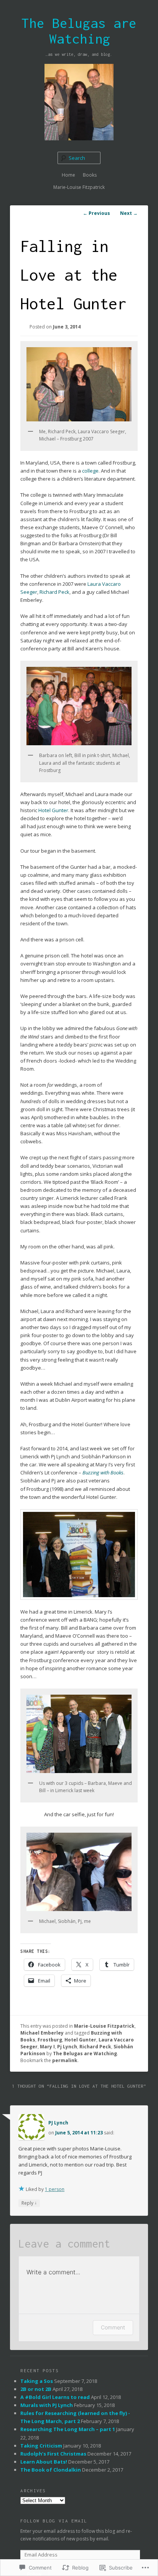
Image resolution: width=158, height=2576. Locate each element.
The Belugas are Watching (79, 31)
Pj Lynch (67, 2047)
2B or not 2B (36, 2389)
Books (90, 175)
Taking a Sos (37, 2381)
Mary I (47, 2047)
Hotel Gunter (53, 810)
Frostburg (50, 2040)
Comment (113, 2327)
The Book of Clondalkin (51, 2470)
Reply (29, 2203)
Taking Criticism (41, 2446)
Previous (96, 213)
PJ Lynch (58, 2123)
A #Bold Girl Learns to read (55, 2397)
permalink (65, 2060)
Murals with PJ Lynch (47, 2405)
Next (129, 213)
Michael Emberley (42, 2033)
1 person (55, 2189)
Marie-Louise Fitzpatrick (79, 187)
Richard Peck (54, 592)
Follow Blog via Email (54, 2521)
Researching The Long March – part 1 (68, 2429)
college (90, 471)
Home (68, 175)
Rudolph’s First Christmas (53, 2454)
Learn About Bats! (44, 2462)
